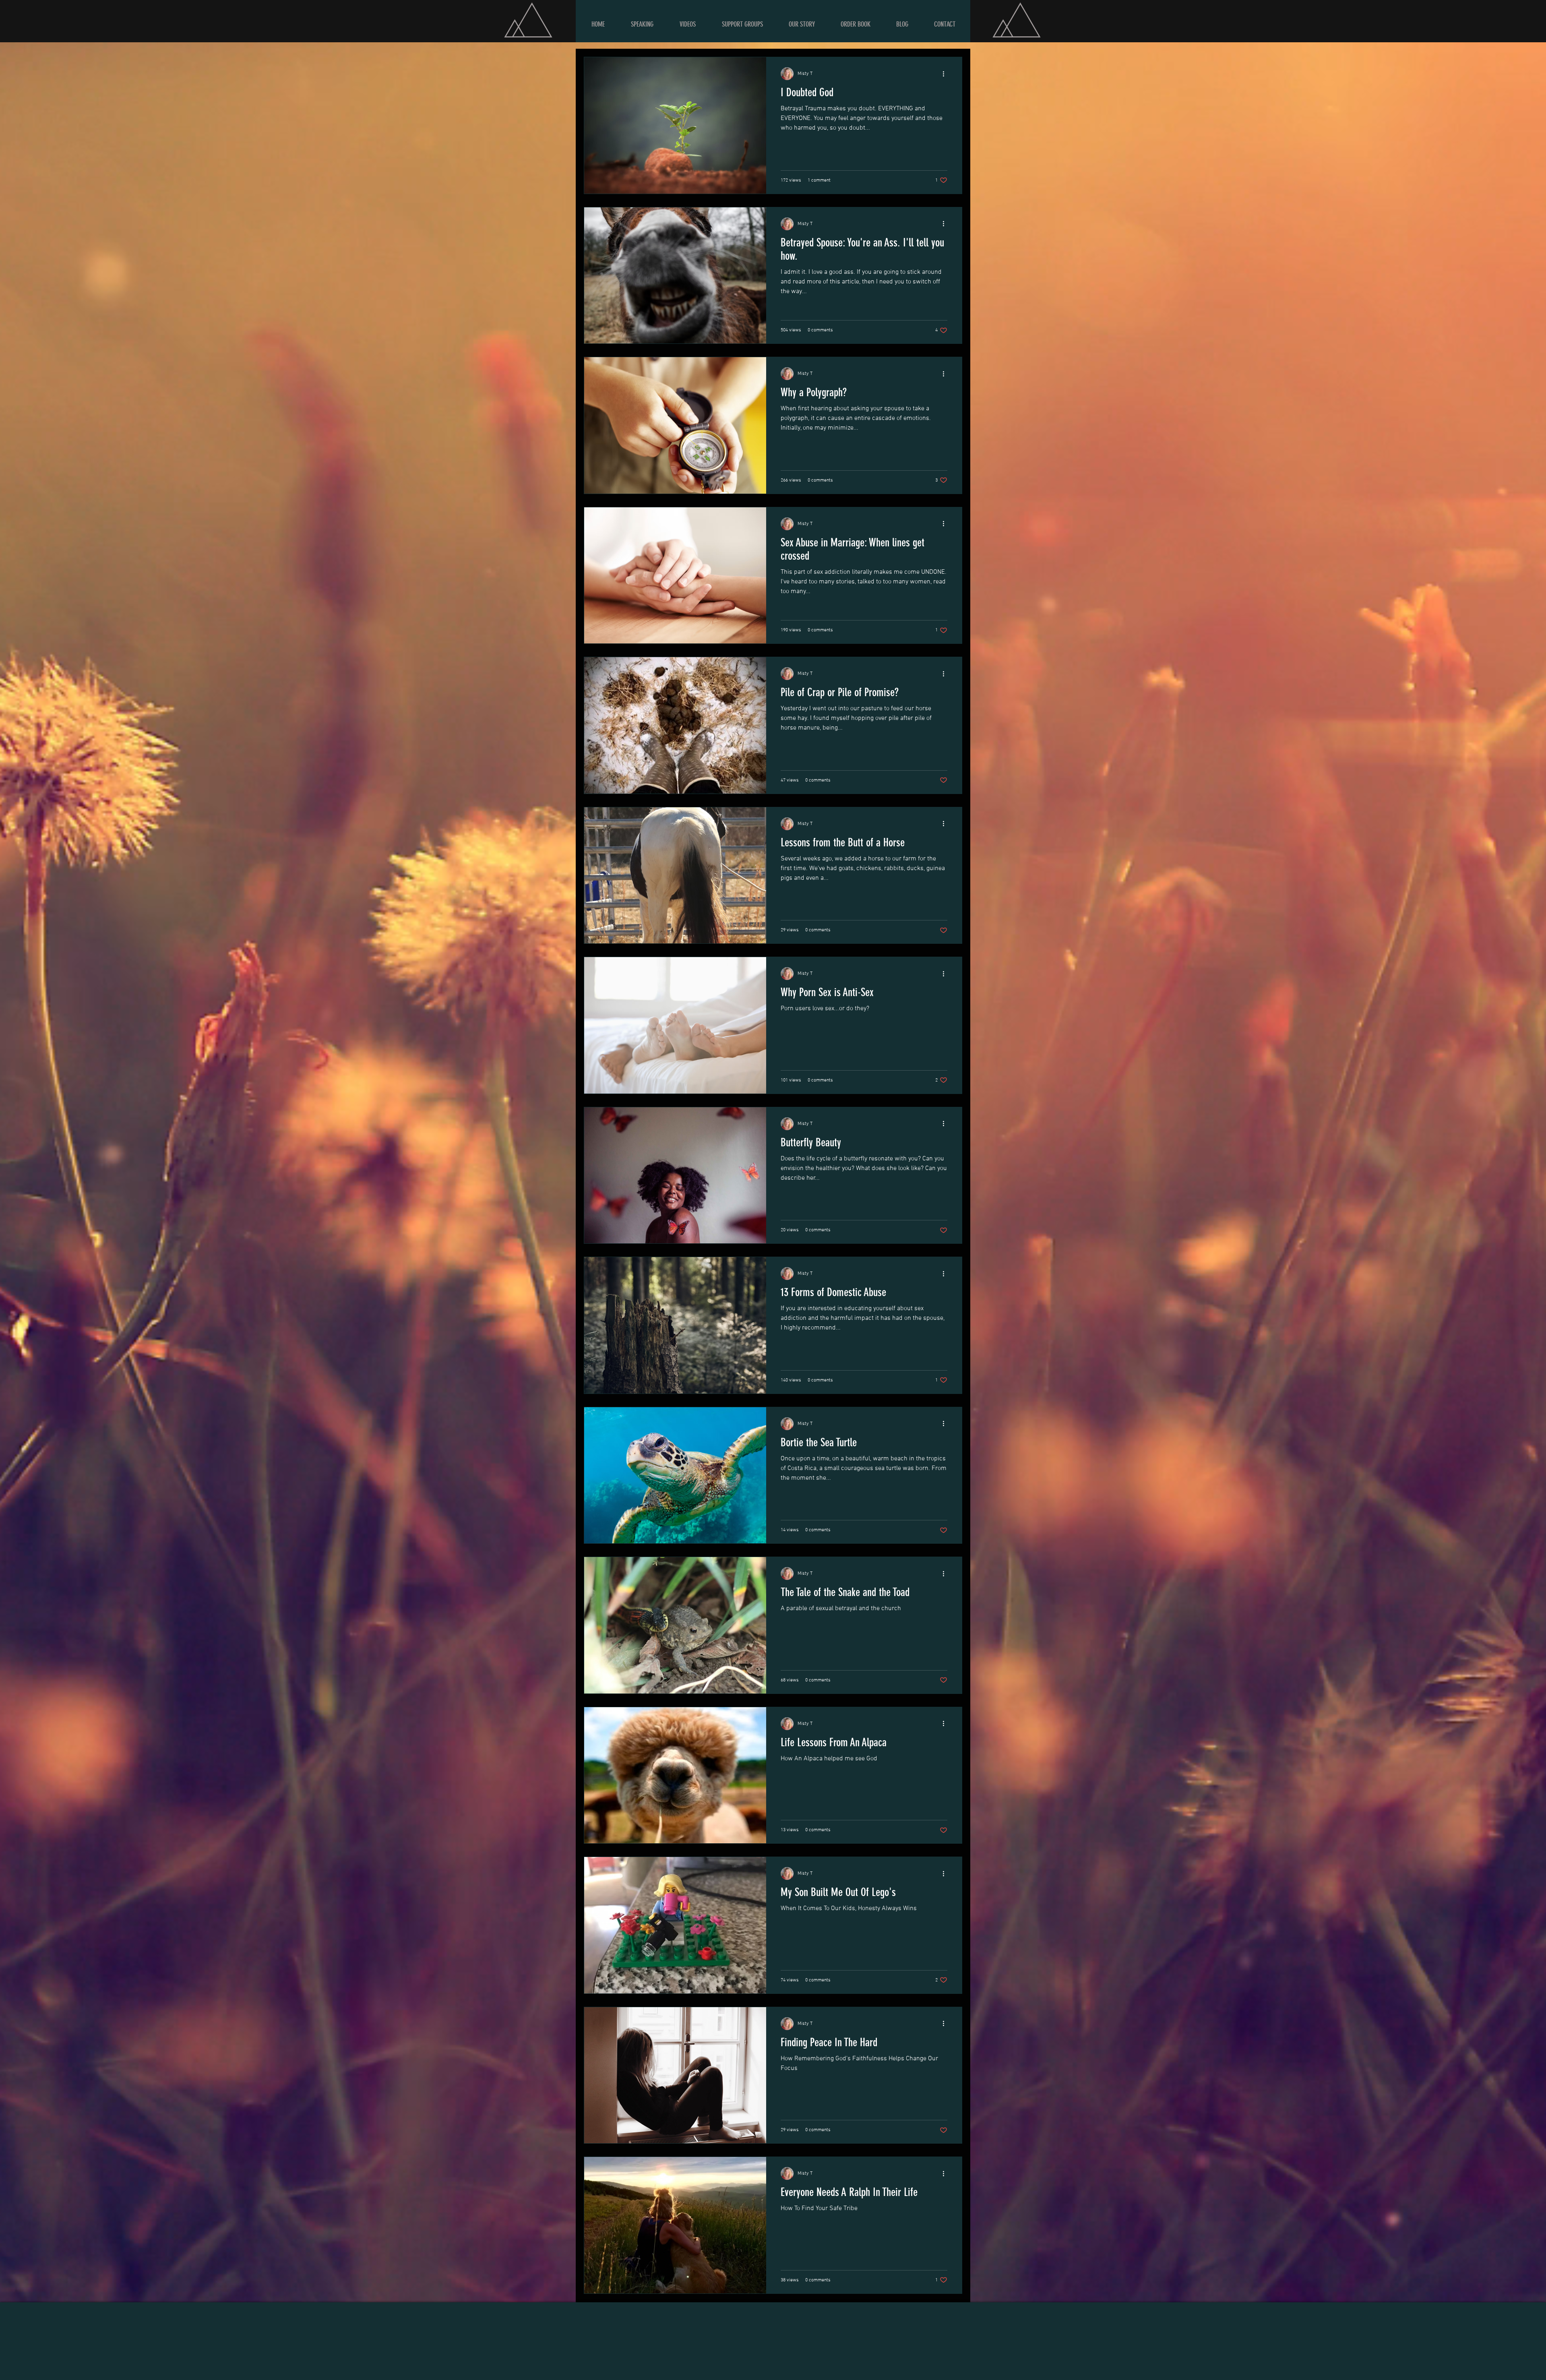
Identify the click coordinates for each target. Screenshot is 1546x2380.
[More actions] (946, 74)
